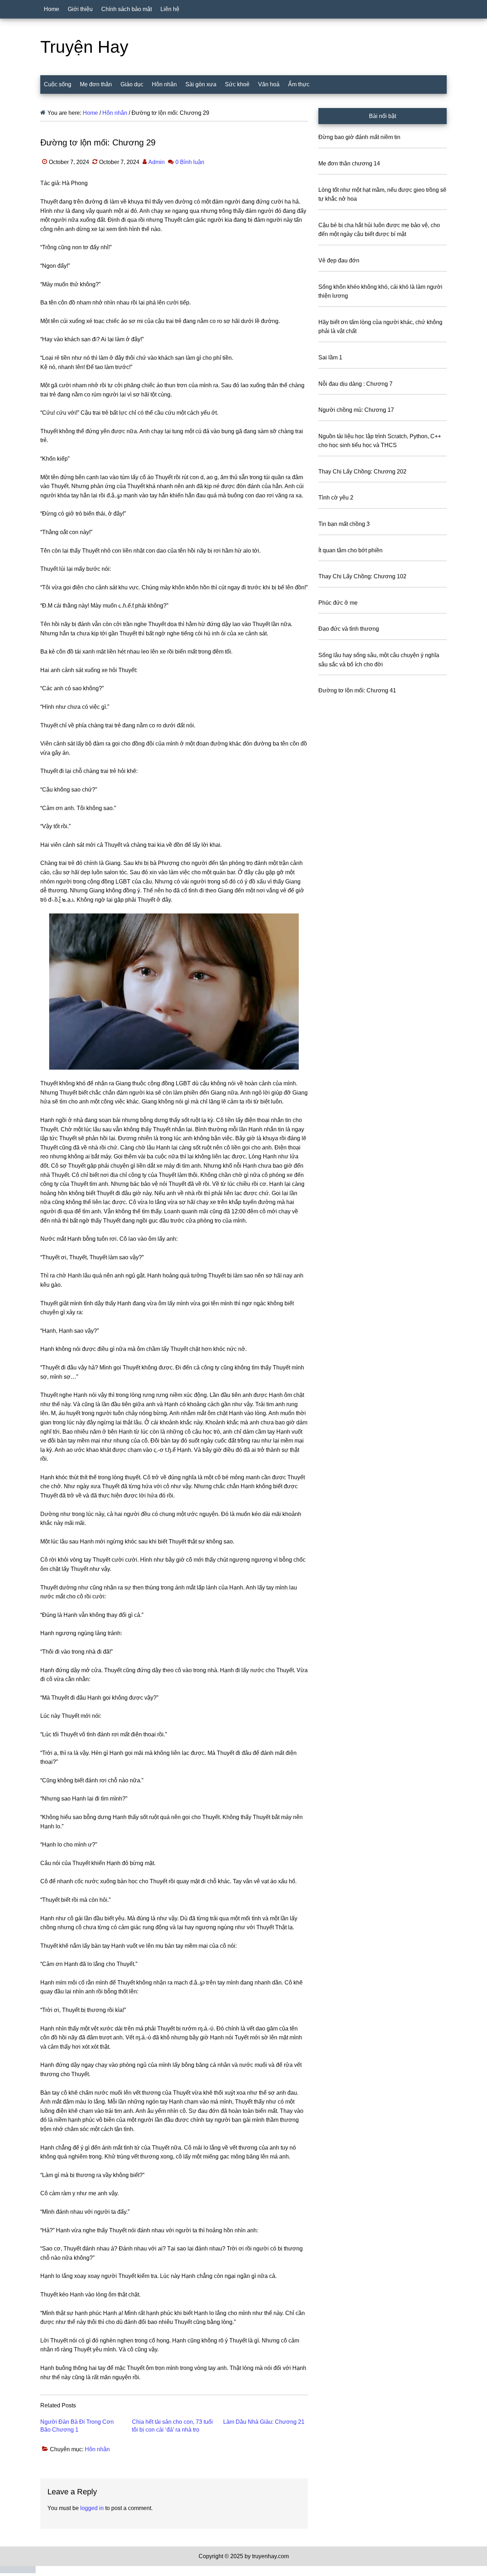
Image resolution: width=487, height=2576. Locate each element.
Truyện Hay (84, 47)
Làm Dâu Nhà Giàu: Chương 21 (264, 2422)
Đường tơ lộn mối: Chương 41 (357, 690)
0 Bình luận (190, 162)
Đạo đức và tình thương (349, 629)
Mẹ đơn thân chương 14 (349, 163)
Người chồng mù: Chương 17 (356, 410)
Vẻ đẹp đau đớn (339, 260)
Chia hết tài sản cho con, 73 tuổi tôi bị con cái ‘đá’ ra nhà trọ (172, 2426)
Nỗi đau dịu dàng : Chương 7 (355, 384)
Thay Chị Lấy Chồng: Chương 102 (362, 576)
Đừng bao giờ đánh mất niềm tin (359, 137)
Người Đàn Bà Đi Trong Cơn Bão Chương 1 (77, 2426)
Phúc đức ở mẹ (338, 603)
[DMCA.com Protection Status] (18, 2571)
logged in (92, 2508)
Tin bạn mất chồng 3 (344, 524)
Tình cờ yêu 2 (336, 498)
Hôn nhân (97, 2449)
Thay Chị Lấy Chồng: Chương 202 (362, 472)
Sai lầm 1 (330, 357)
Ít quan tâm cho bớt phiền (350, 550)
